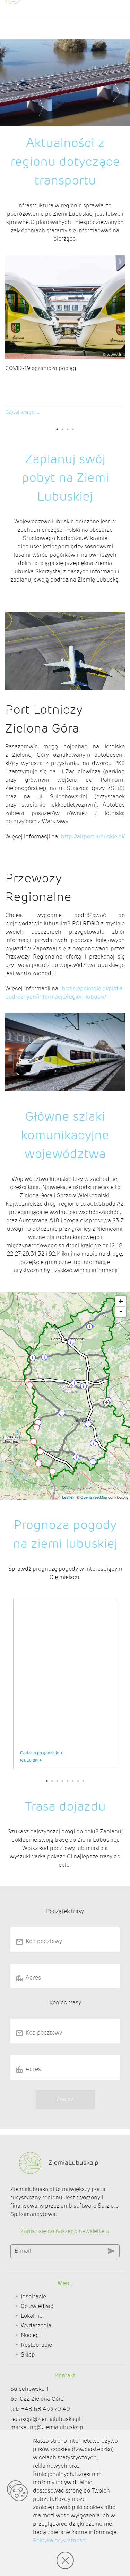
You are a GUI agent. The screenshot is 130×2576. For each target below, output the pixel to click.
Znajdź (65, 2099)
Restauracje (36, 2345)
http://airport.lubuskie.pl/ (93, 837)
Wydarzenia (36, 2326)
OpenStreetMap (94, 1497)
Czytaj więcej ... (23, 412)
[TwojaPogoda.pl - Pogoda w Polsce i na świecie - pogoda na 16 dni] (92, 1757)
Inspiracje (33, 2296)
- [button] (121, 1312)
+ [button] (121, 1301)
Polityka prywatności (60, 2541)
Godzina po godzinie (40, 1753)
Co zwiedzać (37, 2306)
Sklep (28, 2355)
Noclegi (31, 2335)
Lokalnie (32, 2316)
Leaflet (68, 1497)
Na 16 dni (29, 1760)
